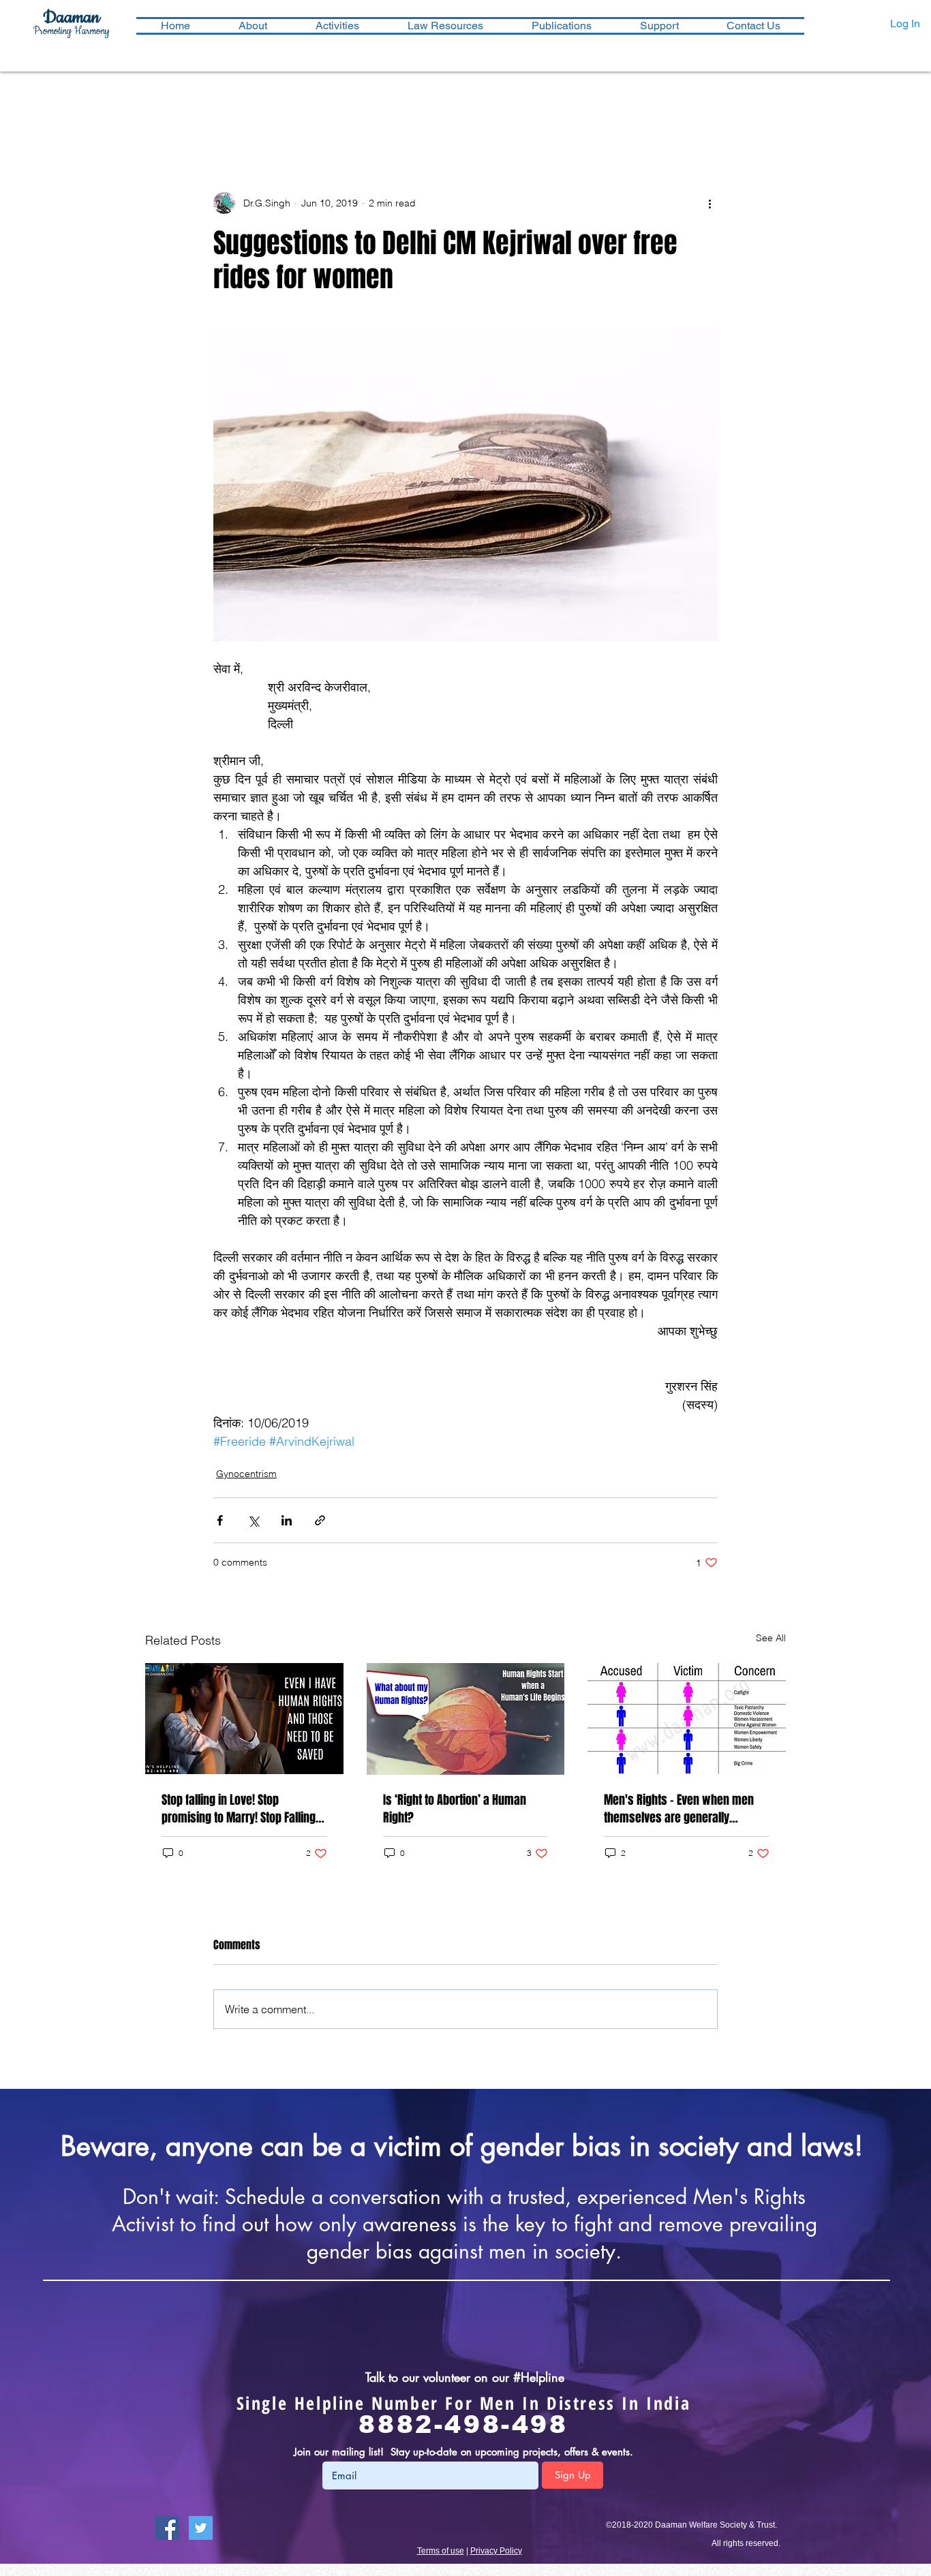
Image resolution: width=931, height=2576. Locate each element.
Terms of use (441, 2551)
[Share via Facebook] (220, 1520)
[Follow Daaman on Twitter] (201, 2528)
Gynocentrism (246, 1474)
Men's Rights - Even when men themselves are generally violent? (679, 1809)
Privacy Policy (496, 2551)
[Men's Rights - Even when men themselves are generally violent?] (687, 1719)
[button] (337, 26)
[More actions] (709, 203)
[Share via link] (320, 1520)
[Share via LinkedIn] (287, 1520)
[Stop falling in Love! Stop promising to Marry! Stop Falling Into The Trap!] (244, 1719)
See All (771, 1638)
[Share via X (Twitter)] (253, 1520)
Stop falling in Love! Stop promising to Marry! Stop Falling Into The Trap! (239, 1809)
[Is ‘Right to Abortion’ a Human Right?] (466, 1719)
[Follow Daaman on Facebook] (167, 2528)
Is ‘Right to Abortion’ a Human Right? (455, 1809)
